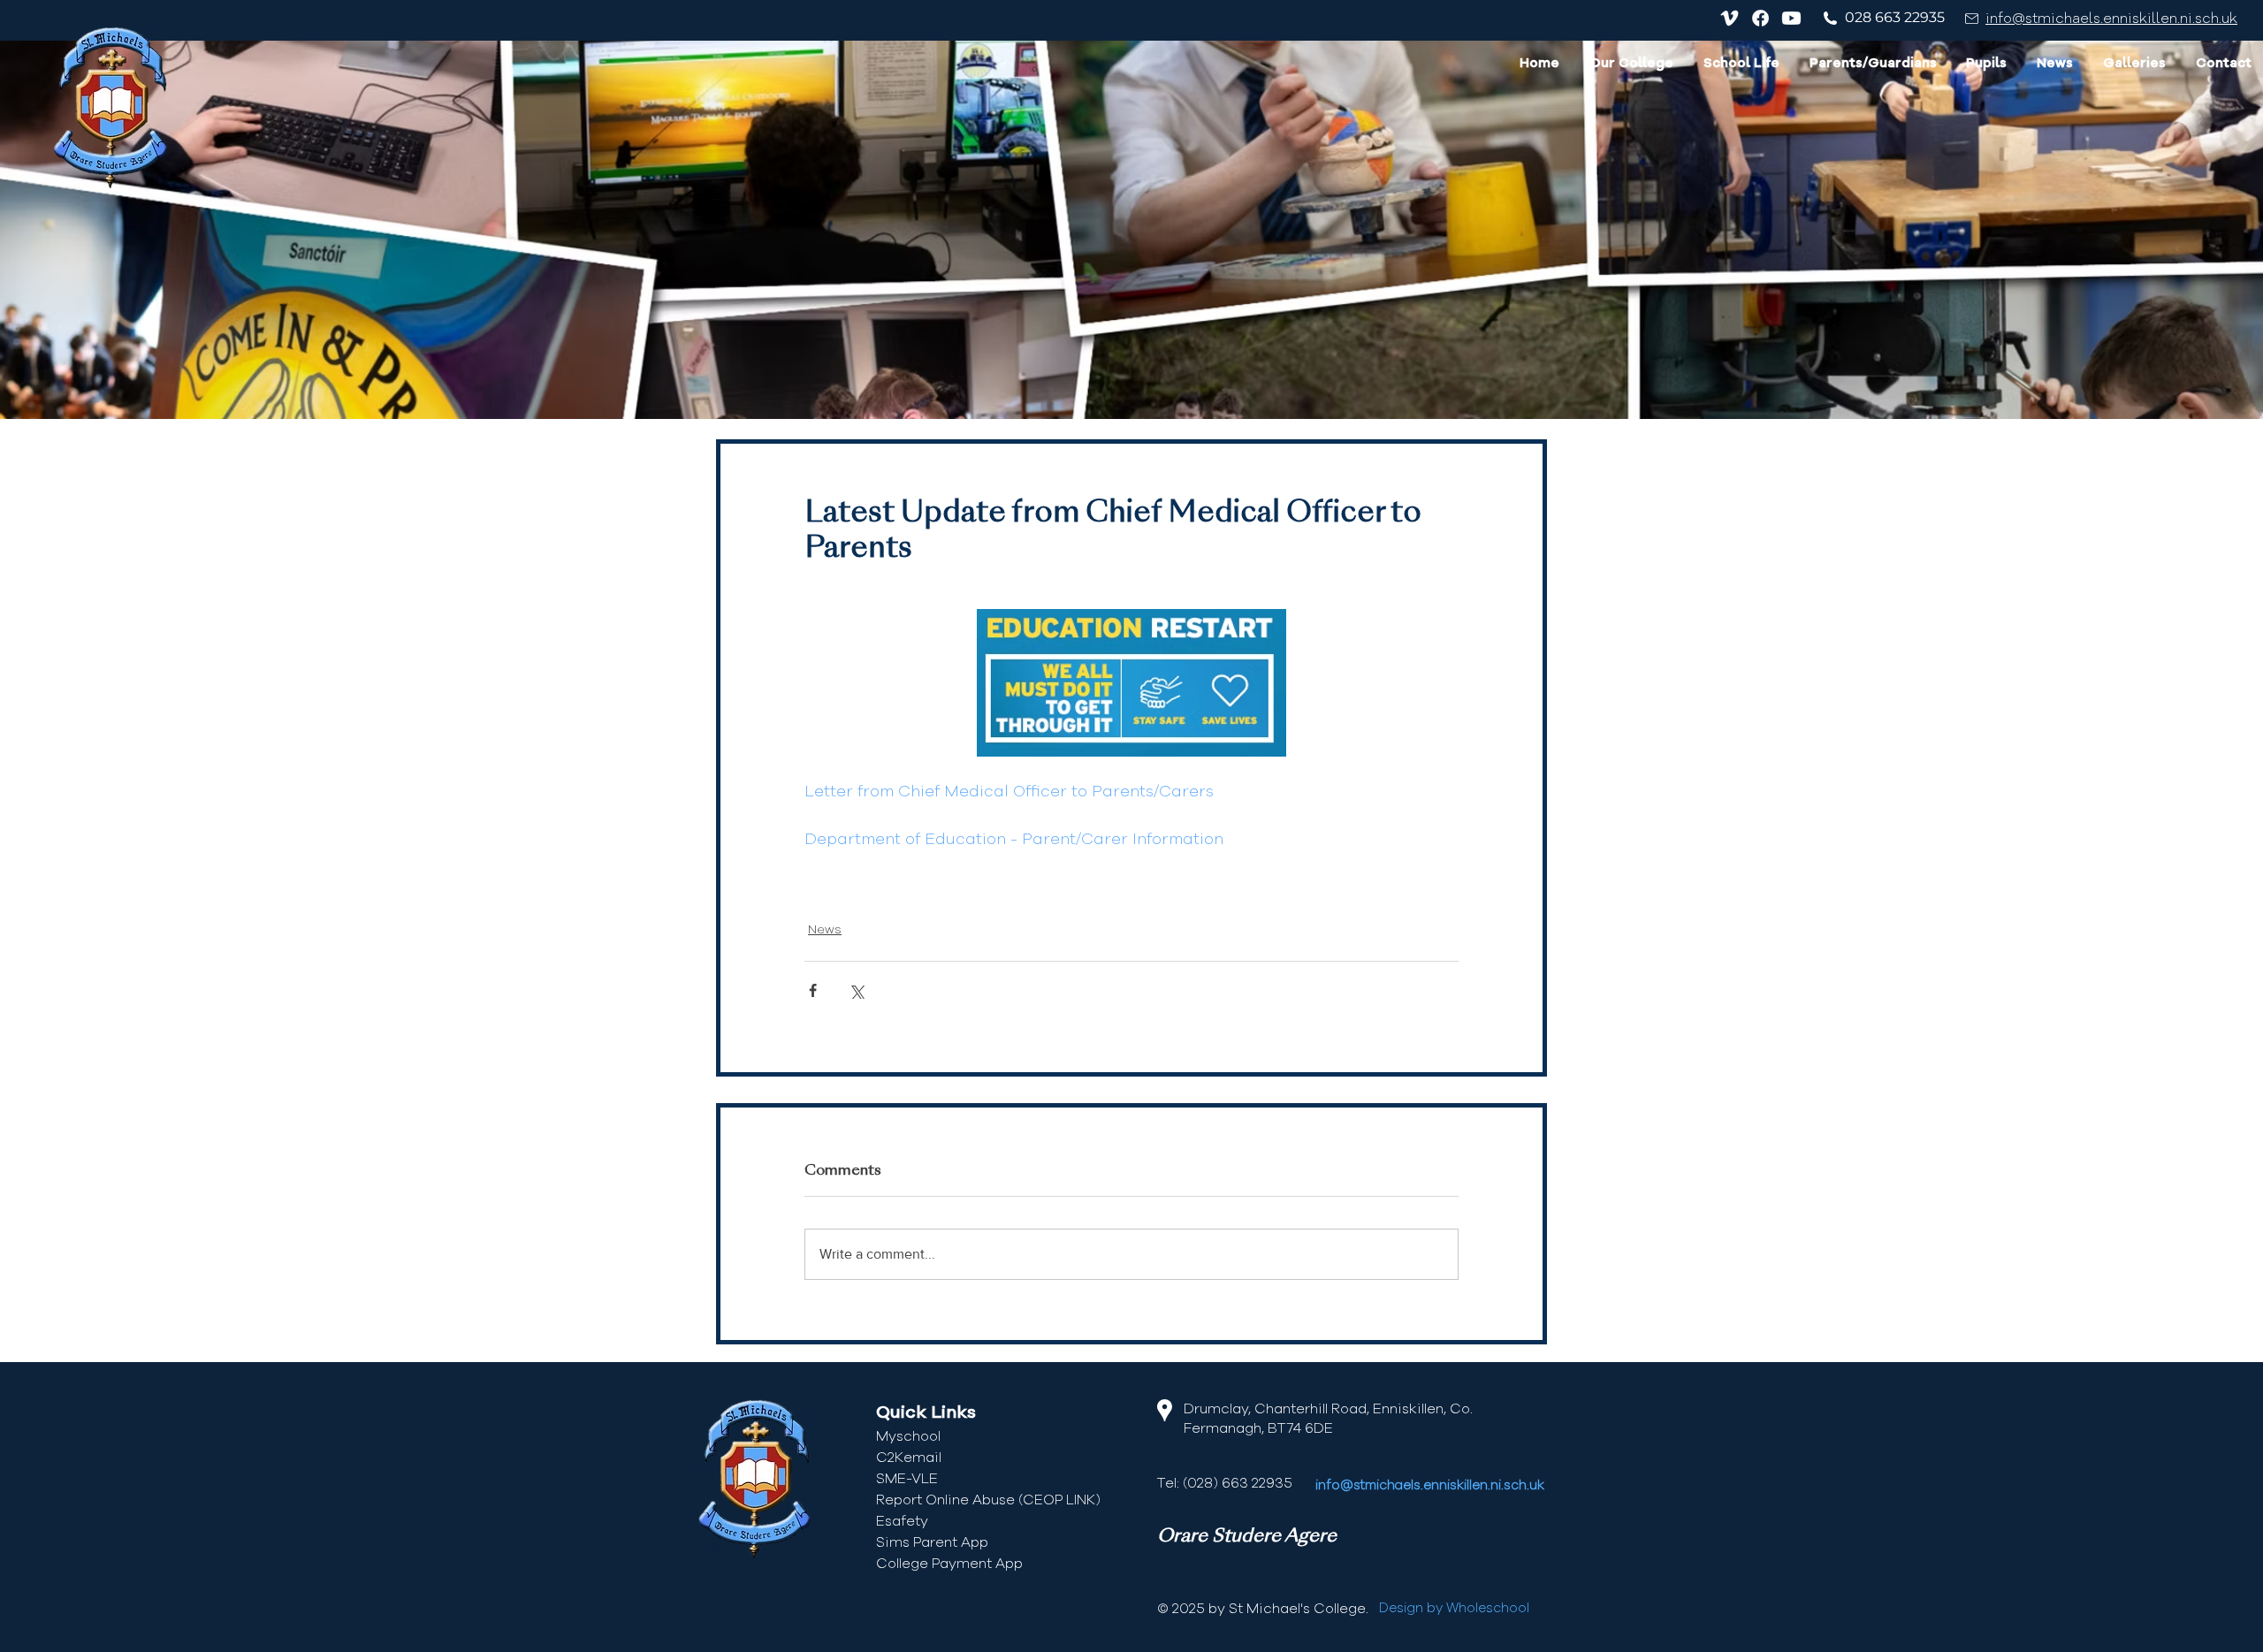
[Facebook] (1760, 18)
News (825, 930)
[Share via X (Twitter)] (856, 990)
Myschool (908, 1436)
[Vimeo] (1730, 18)
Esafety (902, 1521)
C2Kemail (909, 1458)
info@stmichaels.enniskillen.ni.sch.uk (2111, 19)
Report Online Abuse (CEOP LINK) (988, 1500)
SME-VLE (907, 1479)
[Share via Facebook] (813, 990)
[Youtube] (1791, 18)
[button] (1631, 65)
